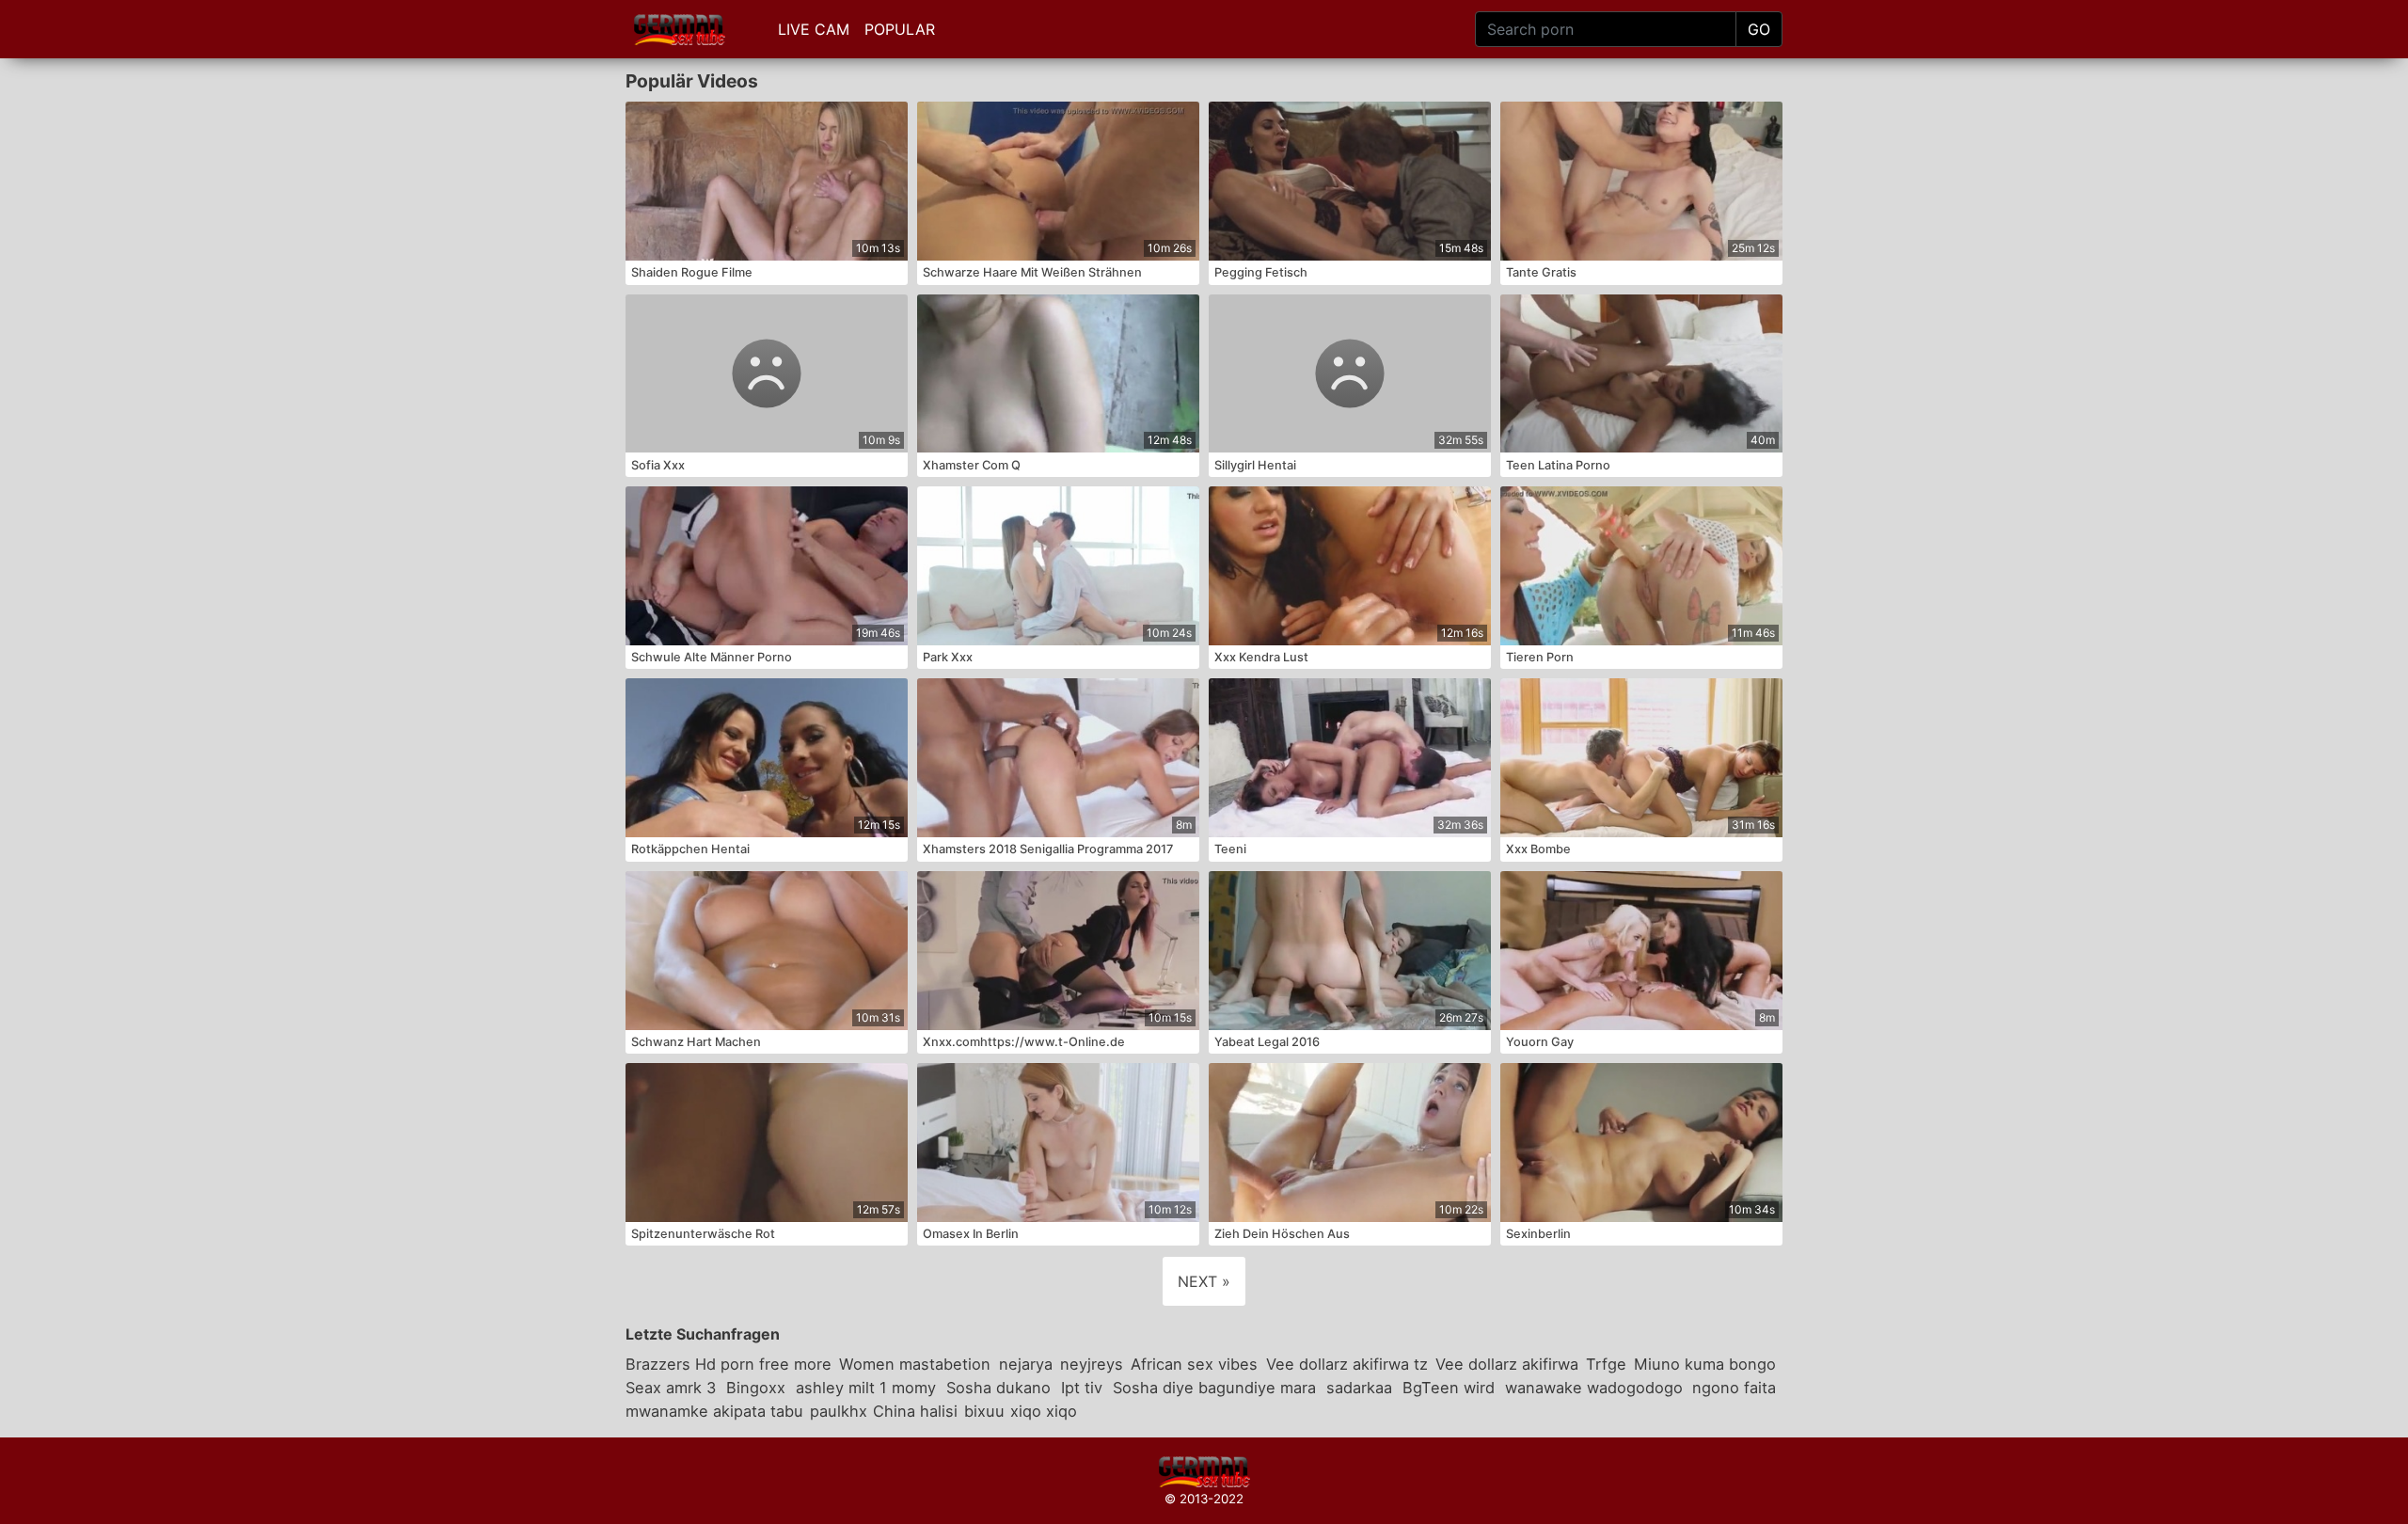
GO (1759, 29)
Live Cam (814, 29)
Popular (900, 29)
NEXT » (1204, 1281)
